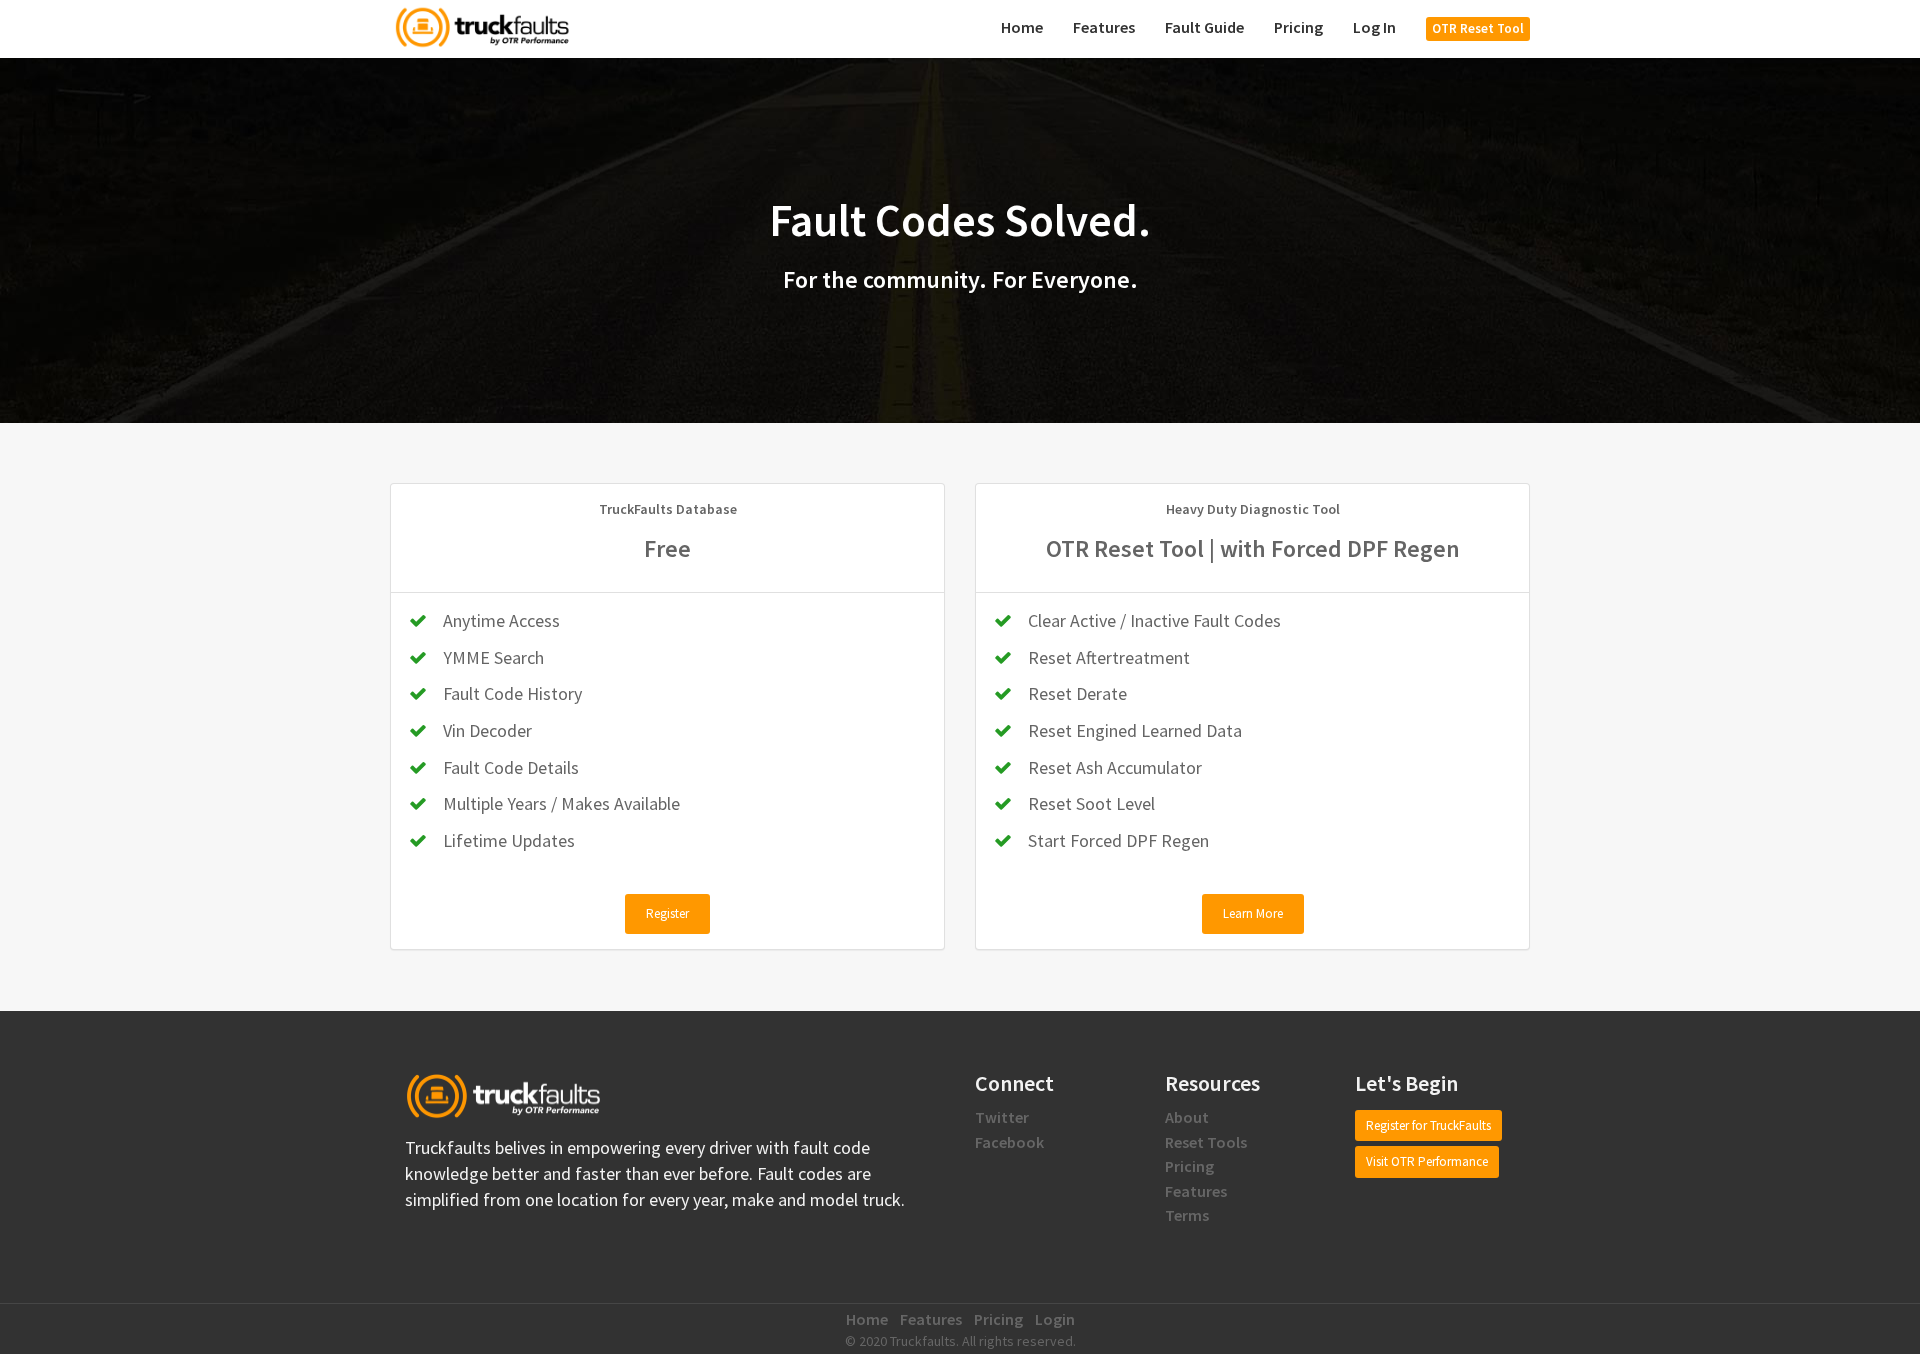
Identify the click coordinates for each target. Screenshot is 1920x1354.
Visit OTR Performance (1427, 1161)
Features (1104, 27)
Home (1022, 27)
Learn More (1253, 913)
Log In (1374, 27)
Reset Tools (1206, 1142)
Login (1055, 1319)
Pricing (1298, 27)
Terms (1187, 1215)
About (1187, 1117)
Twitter (1002, 1117)
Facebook (1009, 1142)
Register (667, 913)
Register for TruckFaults (1428, 1125)
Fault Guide (1204, 27)
